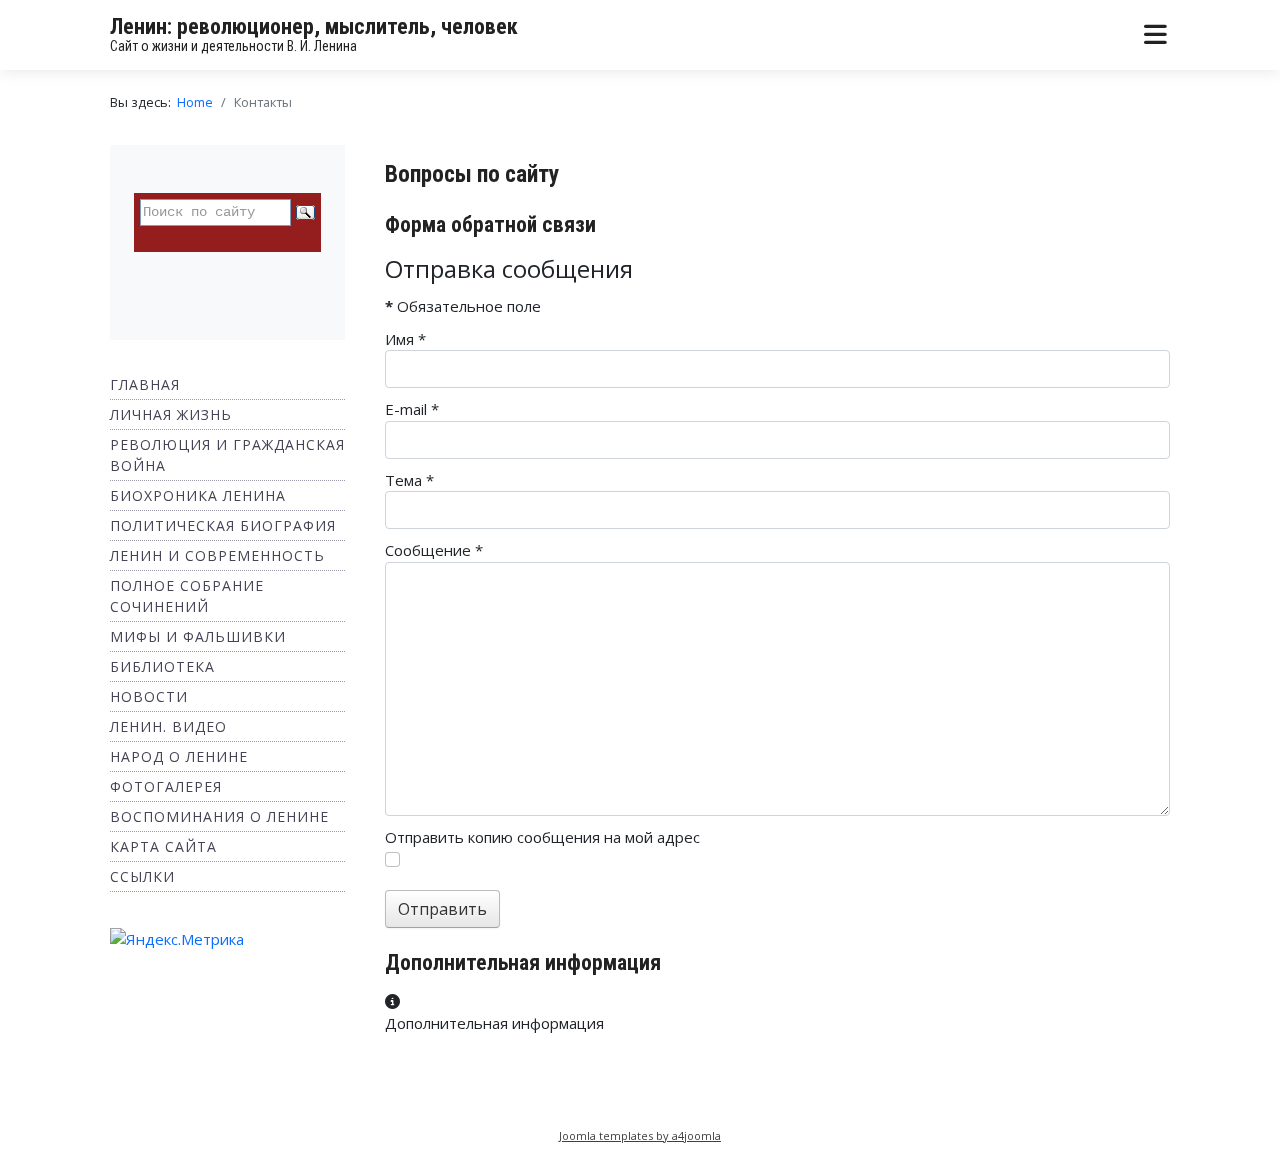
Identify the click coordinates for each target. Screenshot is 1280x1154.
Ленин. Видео (168, 726)
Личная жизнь (171, 414)
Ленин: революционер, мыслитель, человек (314, 26)
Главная (145, 384)
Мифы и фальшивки (198, 636)
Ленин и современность (217, 555)
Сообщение (434, 550)
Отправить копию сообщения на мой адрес (542, 837)
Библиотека (162, 666)
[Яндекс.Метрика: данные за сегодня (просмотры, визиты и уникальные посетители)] (177, 939)
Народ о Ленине (179, 756)
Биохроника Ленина (198, 495)
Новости (149, 696)
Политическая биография (223, 525)
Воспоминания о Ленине (219, 816)
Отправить (442, 909)
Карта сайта (163, 846)
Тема (409, 480)
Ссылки (142, 876)
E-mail (412, 409)
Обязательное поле (463, 306)
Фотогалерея (166, 786)
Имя (405, 339)
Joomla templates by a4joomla (640, 1135)
